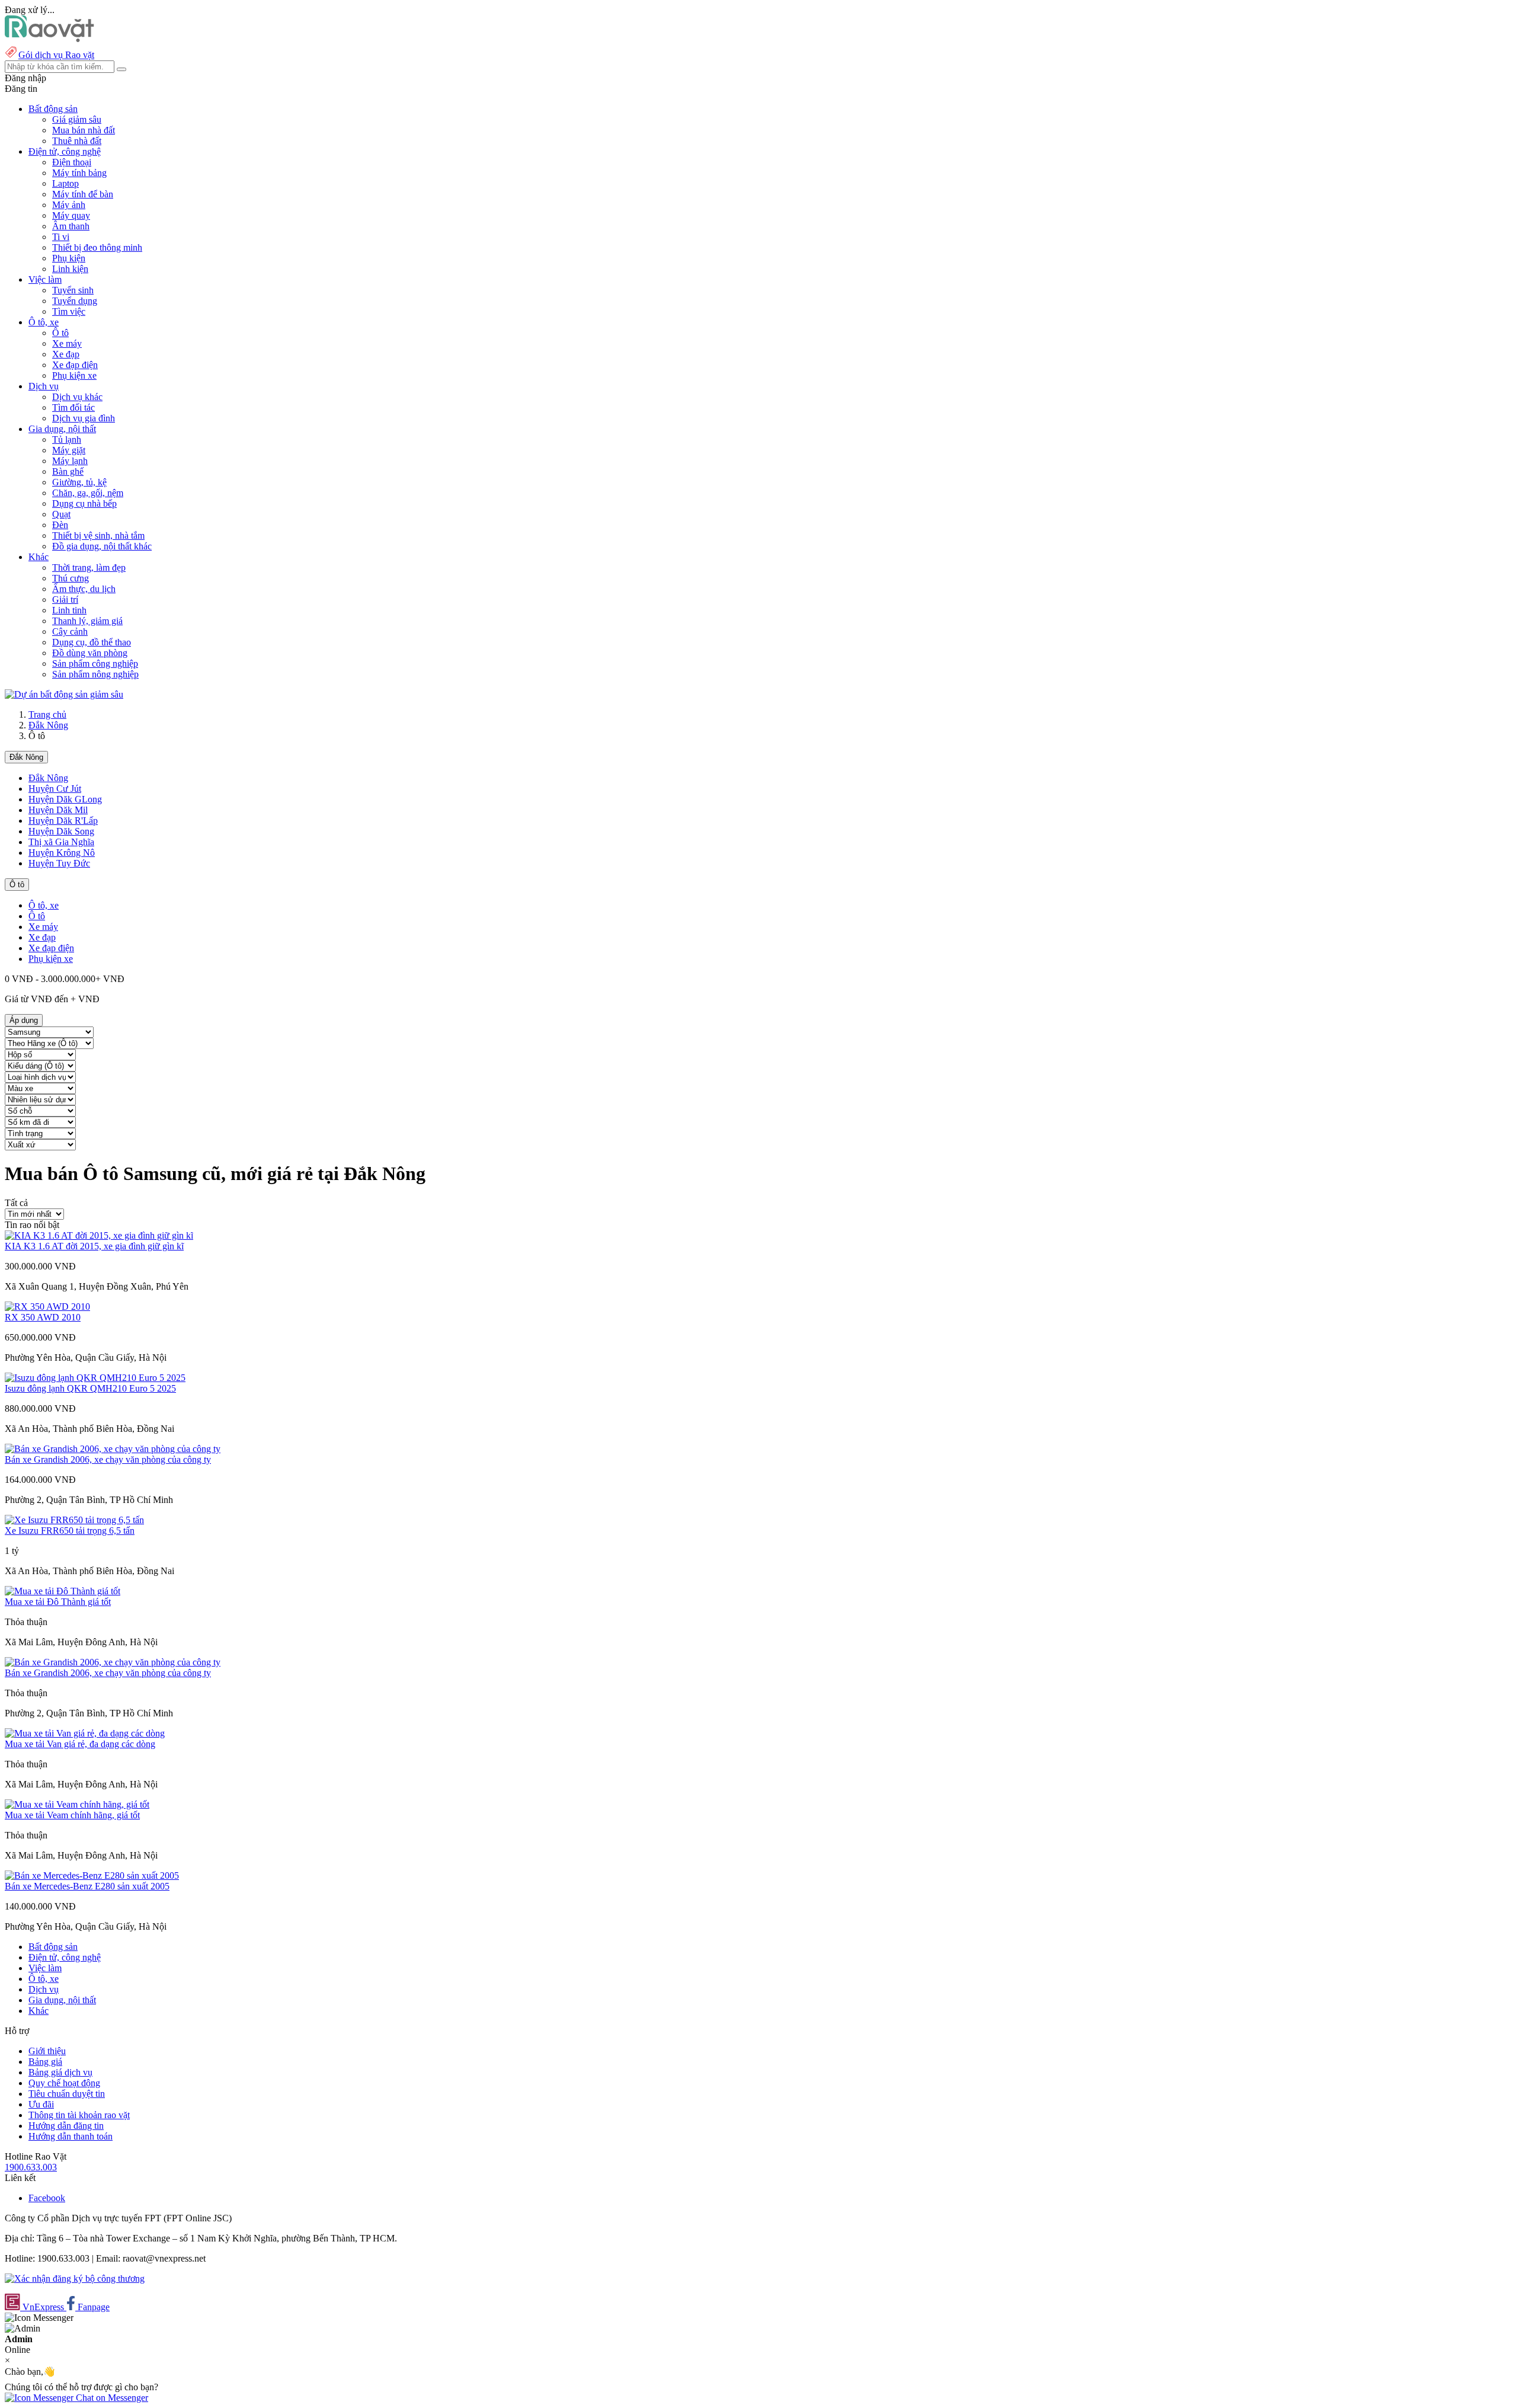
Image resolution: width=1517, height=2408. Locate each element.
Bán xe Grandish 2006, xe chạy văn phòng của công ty (108, 1459)
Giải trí (65, 599)
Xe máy (67, 343)
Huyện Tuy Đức (59, 863)
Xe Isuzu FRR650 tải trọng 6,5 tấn (70, 1531)
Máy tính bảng (79, 173)
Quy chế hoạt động (64, 2083)
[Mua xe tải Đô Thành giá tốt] (63, 1591)
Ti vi (61, 237)
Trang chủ (47, 714)
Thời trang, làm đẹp (89, 567)
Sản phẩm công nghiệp (95, 663)
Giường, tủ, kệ (79, 482)
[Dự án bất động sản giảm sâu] (64, 694)
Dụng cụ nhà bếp (84, 503)
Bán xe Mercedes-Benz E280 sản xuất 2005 (87, 1886)
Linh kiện (70, 269)
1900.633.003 (31, 2167)
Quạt (61, 514)
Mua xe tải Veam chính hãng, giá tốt (72, 1815)
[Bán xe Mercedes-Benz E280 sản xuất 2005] (92, 1875)
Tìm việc (69, 311)
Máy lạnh (70, 461)
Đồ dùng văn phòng (90, 653)
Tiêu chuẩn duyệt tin (67, 2094)
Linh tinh (69, 610)
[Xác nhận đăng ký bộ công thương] (75, 2279)
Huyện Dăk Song (61, 831)
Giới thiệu (47, 2051)
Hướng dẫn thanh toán (71, 2136)
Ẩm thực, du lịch (84, 589)
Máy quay (71, 215)
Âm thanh (71, 226)
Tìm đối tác (73, 407)
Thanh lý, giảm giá (87, 621)
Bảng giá (45, 2062)
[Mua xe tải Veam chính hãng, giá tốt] (77, 1804)
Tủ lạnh (67, 439)
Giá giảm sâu (77, 119)
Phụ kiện (69, 258)
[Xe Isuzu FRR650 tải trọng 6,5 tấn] (74, 1520)
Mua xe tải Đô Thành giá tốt (58, 1602)
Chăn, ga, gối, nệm (88, 493)
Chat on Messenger (111, 2398)
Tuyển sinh (73, 290)
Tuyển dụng (75, 301)
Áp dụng (24, 1020)
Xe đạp (66, 354)
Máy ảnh (69, 205)
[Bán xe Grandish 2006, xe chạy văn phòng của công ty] (113, 1449)
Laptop (65, 183)
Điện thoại (72, 162)
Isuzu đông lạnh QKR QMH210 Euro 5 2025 (90, 1388)
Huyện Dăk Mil (58, 810)
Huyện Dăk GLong (65, 799)
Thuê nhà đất (77, 141)
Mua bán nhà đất (84, 130)
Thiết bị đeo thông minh (97, 247)
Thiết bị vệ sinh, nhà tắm (98, 535)
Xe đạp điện (75, 365)
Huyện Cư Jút (55, 789)
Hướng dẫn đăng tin (66, 2126)
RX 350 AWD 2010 (43, 1317)
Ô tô (60, 333)
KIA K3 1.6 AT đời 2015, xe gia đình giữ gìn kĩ (94, 1246)
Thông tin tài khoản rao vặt (79, 2115)
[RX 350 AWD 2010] (47, 1307)
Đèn (60, 525)
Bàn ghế (68, 471)
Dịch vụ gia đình (84, 418)
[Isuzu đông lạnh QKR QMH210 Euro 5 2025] (95, 1378)
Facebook (47, 2198)
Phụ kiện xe (74, 375)
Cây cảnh (70, 631)
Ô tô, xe (44, 905)
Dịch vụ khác (77, 397)
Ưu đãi (41, 2104)
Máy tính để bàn (83, 194)
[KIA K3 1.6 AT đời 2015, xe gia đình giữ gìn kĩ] (99, 1235)
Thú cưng (71, 578)
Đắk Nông (48, 725)
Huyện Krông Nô (62, 853)
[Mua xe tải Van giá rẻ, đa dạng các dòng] (85, 1733)
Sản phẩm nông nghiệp (95, 674)
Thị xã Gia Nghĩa (61, 842)
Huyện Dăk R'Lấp (63, 821)
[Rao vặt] (49, 39)
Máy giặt (69, 450)
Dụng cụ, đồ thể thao (92, 642)
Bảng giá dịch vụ (60, 2072)
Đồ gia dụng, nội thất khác (102, 546)
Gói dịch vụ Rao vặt (56, 55)
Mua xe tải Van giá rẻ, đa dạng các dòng (80, 1744)
